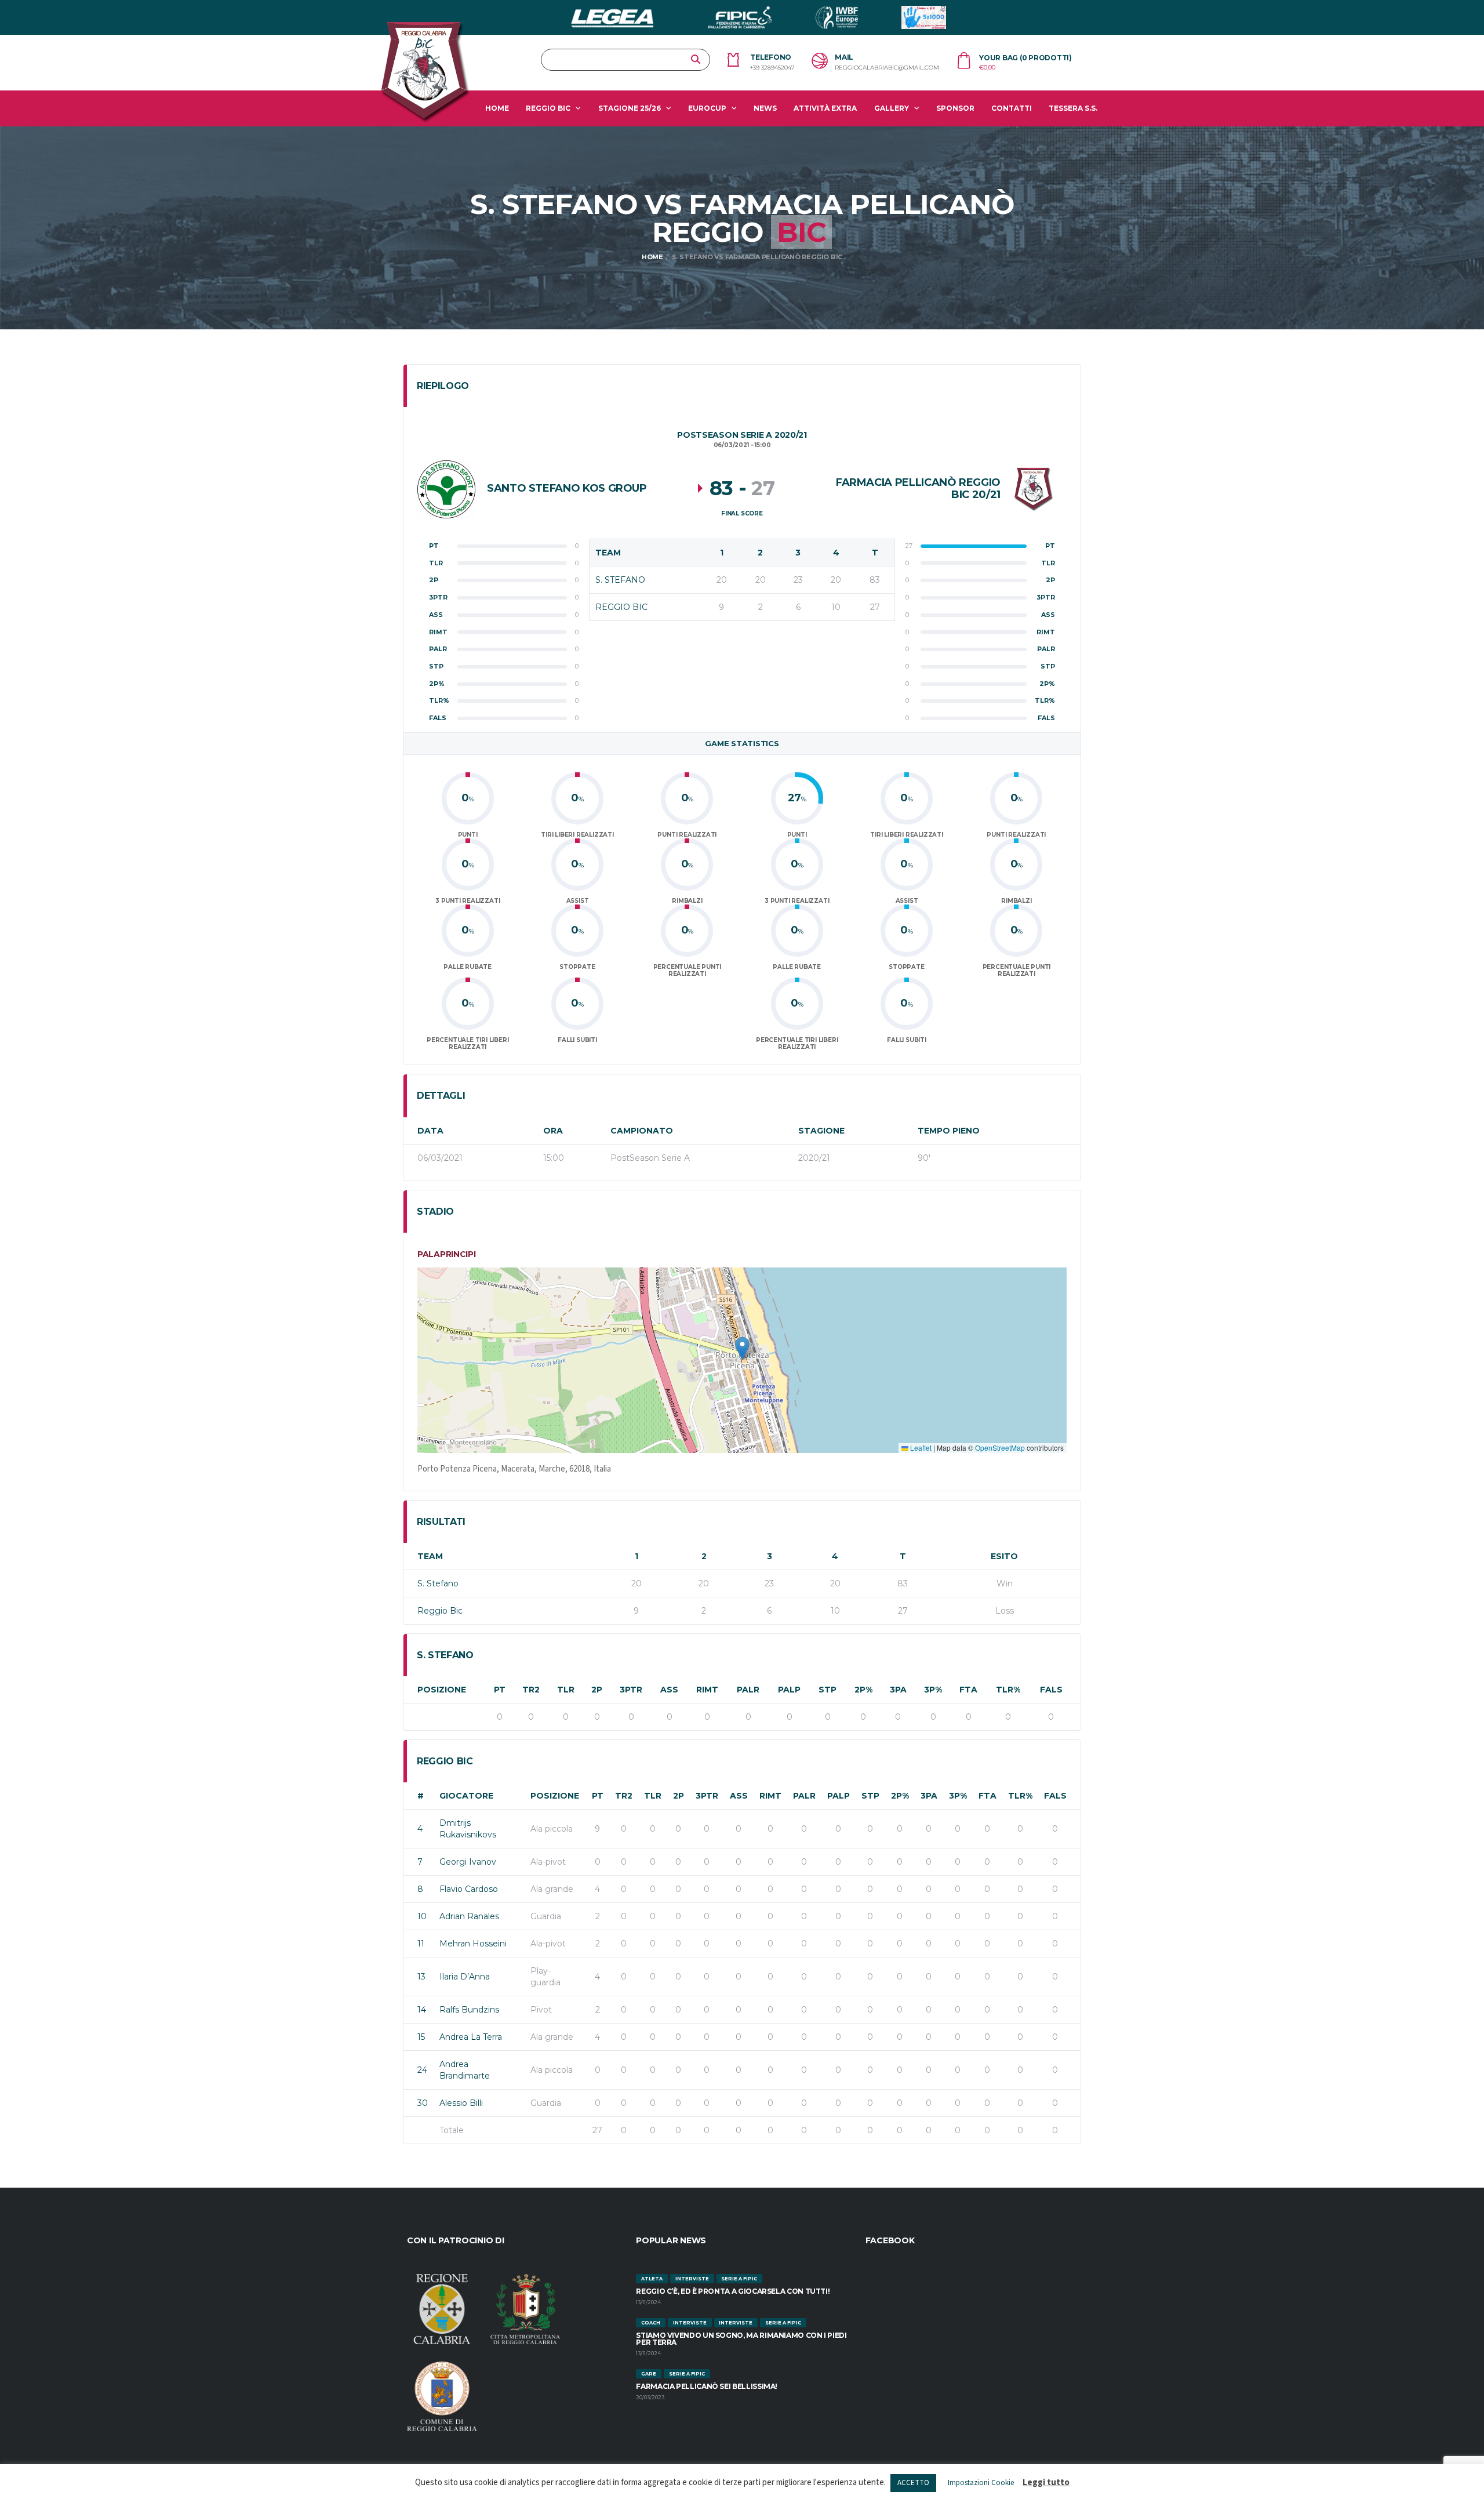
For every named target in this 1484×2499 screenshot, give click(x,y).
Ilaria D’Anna (465, 1977)
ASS (669, 1690)
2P (597, 1690)
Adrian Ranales (469, 1916)
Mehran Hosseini (473, 1944)
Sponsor (955, 108)
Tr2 (531, 1690)
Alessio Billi (461, 2103)
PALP (789, 1690)
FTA (968, 1690)
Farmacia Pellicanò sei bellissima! (707, 2386)
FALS (1051, 1690)
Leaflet (920, 1448)
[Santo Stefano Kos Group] (446, 489)
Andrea (471, 2037)
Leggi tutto (1046, 2482)
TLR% (1008, 1690)
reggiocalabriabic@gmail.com (887, 68)
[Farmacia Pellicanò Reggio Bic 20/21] (1034, 489)
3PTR (631, 1690)
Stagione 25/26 (630, 108)
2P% (863, 1690)
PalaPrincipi (447, 1254)
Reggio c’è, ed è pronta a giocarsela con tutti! (733, 2291)
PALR (748, 1690)
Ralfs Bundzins (469, 2010)
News (765, 108)
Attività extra (825, 108)
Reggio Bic (548, 108)
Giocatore (466, 1796)
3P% (933, 1690)
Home (497, 108)
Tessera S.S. (1073, 108)
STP (828, 1690)
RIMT (707, 1690)
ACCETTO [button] (913, 2483)
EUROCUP (707, 108)
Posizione (442, 1690)
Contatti (1012, 108)
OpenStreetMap (1000, 1448)
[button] (742, 1348)
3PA (898, 1690)
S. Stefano (438, 1583)
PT (500, 1690)
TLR (566, 1690)
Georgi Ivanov (468, 1862)
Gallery (892, 108)
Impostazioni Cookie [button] (981, 2483)
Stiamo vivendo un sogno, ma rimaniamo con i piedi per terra (741, 2339)
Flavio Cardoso (469, 1889)
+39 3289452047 (772, 68)
